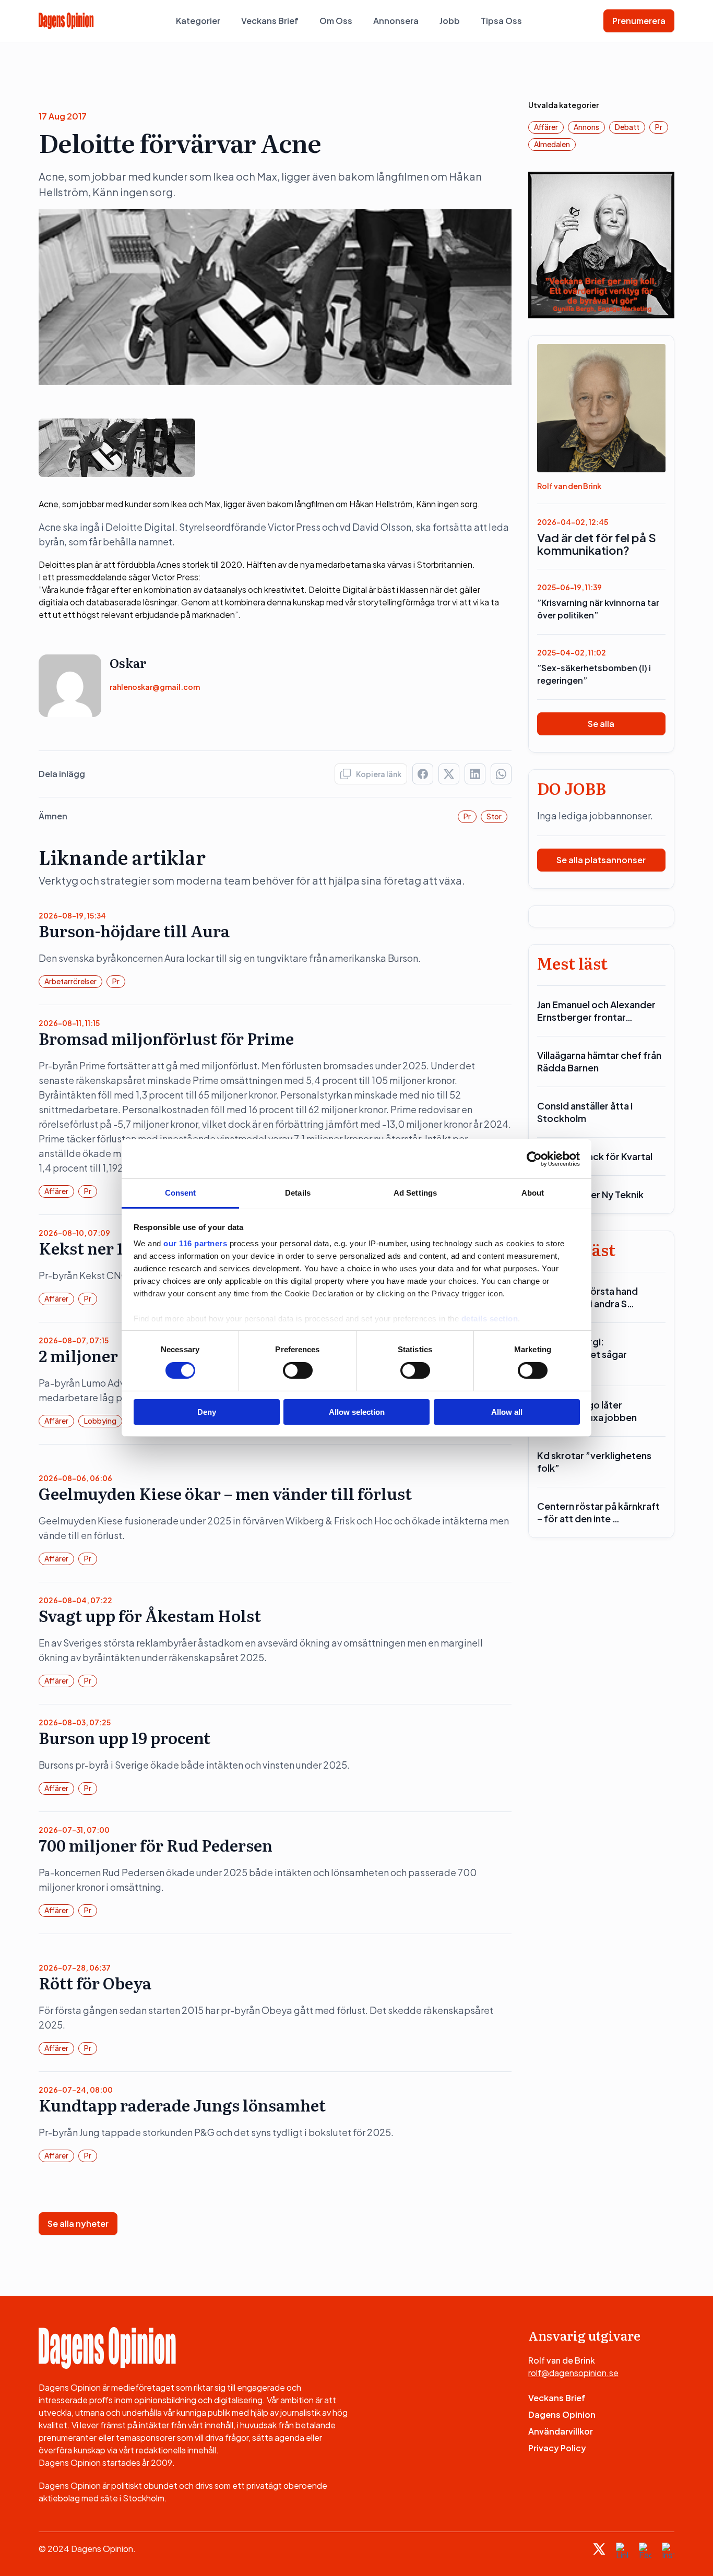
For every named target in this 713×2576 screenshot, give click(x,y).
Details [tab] (298, 1193)
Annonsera (396, 21)
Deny (207, 1412)
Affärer (56, 1191)
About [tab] (533, 1193)
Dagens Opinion (562, 2414)
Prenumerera (639, 21)
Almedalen (552, 144)
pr (467, 816)
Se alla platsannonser (601, 860)
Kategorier (198, 21)
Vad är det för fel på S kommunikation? (597, 544)
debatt (627, 127)
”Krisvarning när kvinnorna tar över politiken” (598, 609)
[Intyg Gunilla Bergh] (602, 244)
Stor (494, 816)
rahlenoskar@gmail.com (155, 687)
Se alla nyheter (78, 2223)
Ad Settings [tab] (415, 1193)
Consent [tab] (181, 1193)
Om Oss (336, 21)
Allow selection (357, 1412)
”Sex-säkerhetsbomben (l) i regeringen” (594, 674)
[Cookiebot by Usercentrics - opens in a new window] (534, 1159)
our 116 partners (195, 1243)
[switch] (298, 1370)
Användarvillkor (561, 2431)
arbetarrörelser (70, 981)
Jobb (450, 21)
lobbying (100, 1421)
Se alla (601, 724)
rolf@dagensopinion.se (573, 2373)
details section (490, 1319)
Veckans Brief (270, 21)
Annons (586, 127)
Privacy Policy (557, 2448)
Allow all (507, 1412)
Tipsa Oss (501, 21)
